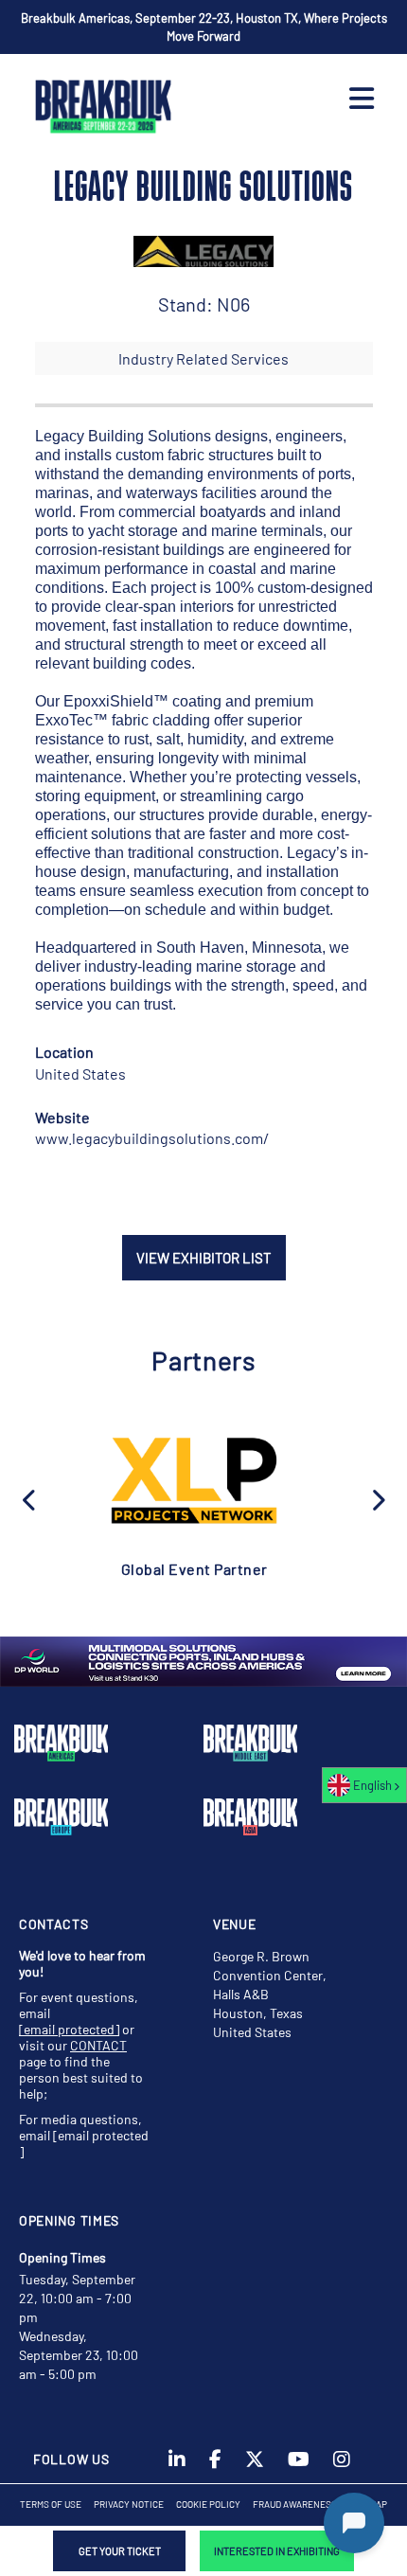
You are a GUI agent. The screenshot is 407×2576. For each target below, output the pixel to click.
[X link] (255, 2465)
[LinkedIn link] (177, 2465)
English (372, 1785)
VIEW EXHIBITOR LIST (204, 1258)
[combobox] (364, 1785)
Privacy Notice (129, 2504)
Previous (30, 1498)
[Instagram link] (342, 2465)
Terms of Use (51, 2504)
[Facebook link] (215, 2465)
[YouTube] (299, 2465)
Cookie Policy (208, 2504)
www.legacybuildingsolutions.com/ (152, 1138)
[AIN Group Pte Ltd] (194, 1479)
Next (378, 1498)
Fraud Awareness (295, 2504)
